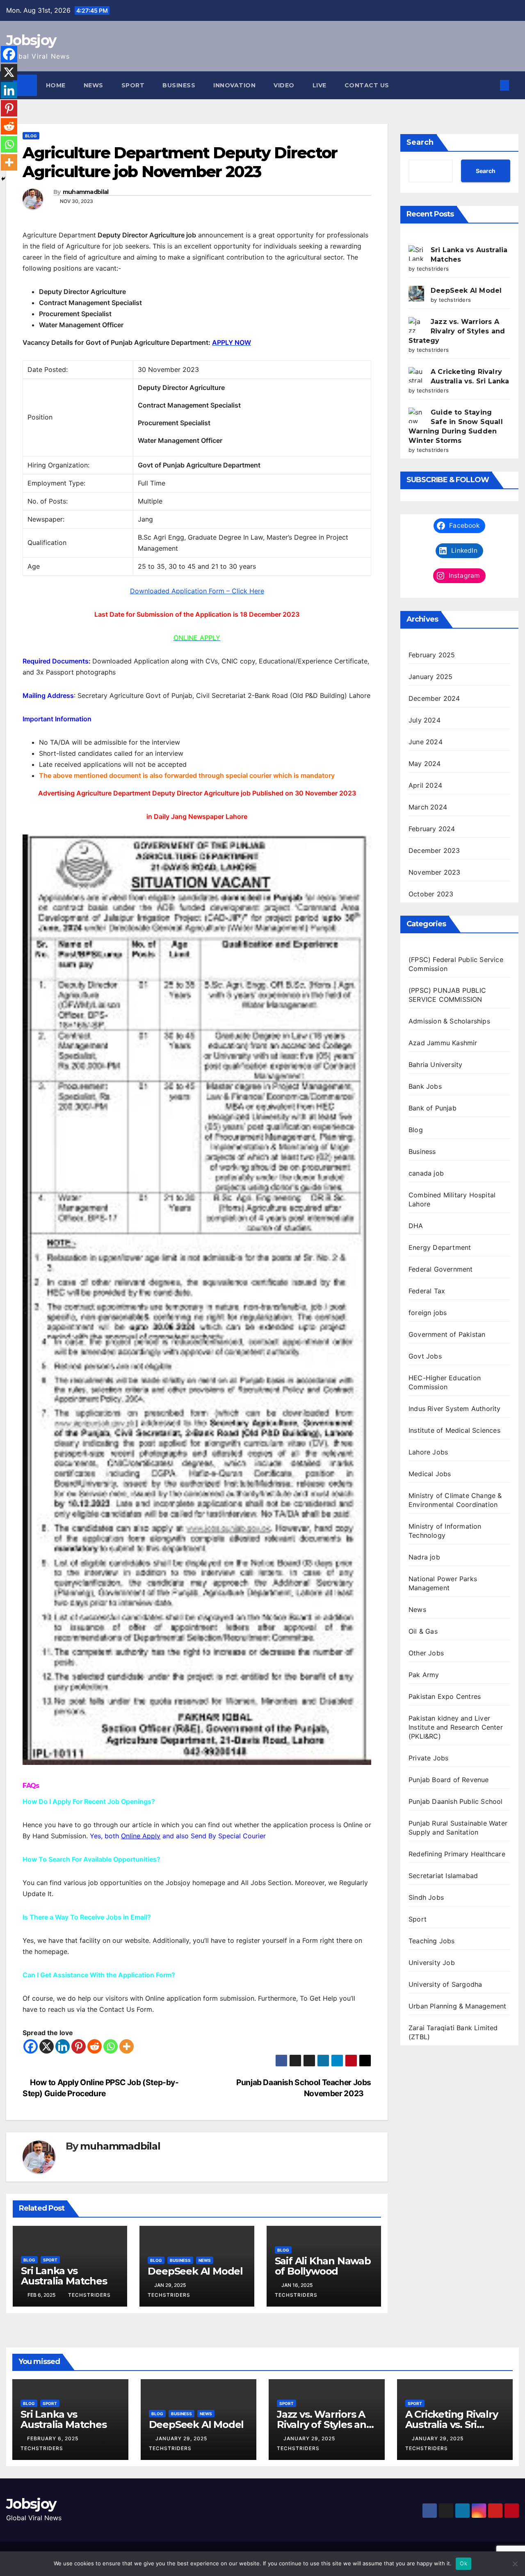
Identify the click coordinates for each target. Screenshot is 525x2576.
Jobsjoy (31, 40)
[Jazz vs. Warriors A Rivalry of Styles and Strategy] (416, 325)
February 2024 (432, 829)
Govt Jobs (425, 1356)
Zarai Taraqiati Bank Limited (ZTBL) (453, 2032)
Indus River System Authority (455, 1409)
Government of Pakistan (447, 1334)
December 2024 (434, 698)
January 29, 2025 (182, 2438)
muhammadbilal (86, 192)
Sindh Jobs (426, 1897)
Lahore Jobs (428, 1452)
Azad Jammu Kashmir (443, 1043)
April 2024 (425, 785)
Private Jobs (428, 1758)
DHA (416, 1226)
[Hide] (3, 179)
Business (179, 85)
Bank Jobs (425, 1086)
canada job (426, 1173)
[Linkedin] (63, 2046)
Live (320, 85)
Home (56, 85)
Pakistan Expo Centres (445, 1696)
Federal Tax (427, 1291)
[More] (127, 2046)
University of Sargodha (445, 1984)
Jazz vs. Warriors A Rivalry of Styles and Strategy (457, 331)
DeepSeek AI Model (195, 2271)
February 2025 (432, 655)
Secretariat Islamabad (443, 1876)
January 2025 (430, 677)
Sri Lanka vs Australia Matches (64, 2276)
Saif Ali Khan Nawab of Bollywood (323, 2266)
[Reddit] (95, 2046)
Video (284, 85)
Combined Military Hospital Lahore (452, 1199)
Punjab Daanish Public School (456, 1801)
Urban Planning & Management (457, 2006)
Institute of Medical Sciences (454, 1430)
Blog (31, 136)
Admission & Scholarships (449, 1021)
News (94, 85)
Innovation (234, 85)
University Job (432, 1963)
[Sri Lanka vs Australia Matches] (416, 253)
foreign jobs (428, 1313)
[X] (47, 2046)
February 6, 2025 (54, 2438)
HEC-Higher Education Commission (445, 1382)
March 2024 (428, 807)
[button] (491, 85)
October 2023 (431, 894)
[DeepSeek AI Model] (416, 294)
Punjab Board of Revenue (449, 1780)
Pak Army (424, 1675)
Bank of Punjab (433, 1108)
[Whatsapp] (111, 2046)
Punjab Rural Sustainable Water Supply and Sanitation (458, 1828)
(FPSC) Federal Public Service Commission (456, 964)
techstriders (89, 2295)
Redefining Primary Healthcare (457, 1854)
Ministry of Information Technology (445, 1531)
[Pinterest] (79, 2046)
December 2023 (434, 850)
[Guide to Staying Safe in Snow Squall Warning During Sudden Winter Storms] (416, 415)
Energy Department (440, 1247)
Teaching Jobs (432, 1941)
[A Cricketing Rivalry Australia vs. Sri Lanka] (416, 375)
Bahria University (435, 1065)
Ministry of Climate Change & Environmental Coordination (455, 1500)
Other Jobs (426, 1653)
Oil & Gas (423, 1631)
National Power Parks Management (443, 1583)
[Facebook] (31, 2046)
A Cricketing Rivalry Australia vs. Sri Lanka (452, 2424)
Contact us (367, 85)
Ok (463, 2563)
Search (420, 142)
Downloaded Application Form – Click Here (197, 591)
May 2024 (425, 764)
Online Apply (141, 1836)
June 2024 (426, 742)
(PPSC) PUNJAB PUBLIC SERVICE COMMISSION (447, 995)
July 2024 (425, 720)
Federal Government (441, 1269)
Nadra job (424, 1557)
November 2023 (435, 872)
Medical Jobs (430, 1474)
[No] (515, 2564)
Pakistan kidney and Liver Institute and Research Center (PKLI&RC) (456, 1727)
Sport (133, 85)
